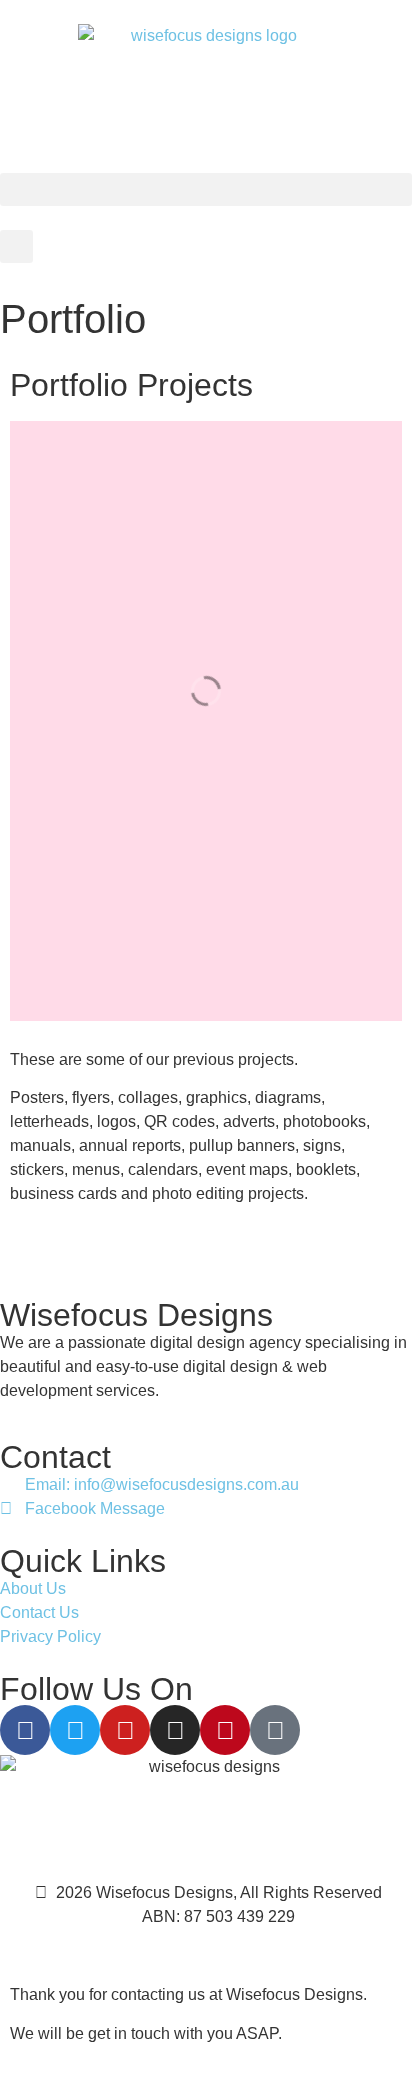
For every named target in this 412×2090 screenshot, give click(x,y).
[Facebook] (25, 1730)
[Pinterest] (225, 1730)
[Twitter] (75, 1730)
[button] (206, 189)
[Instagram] (175, 1730)
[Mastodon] (275, 1730)
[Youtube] (125, 1730)
